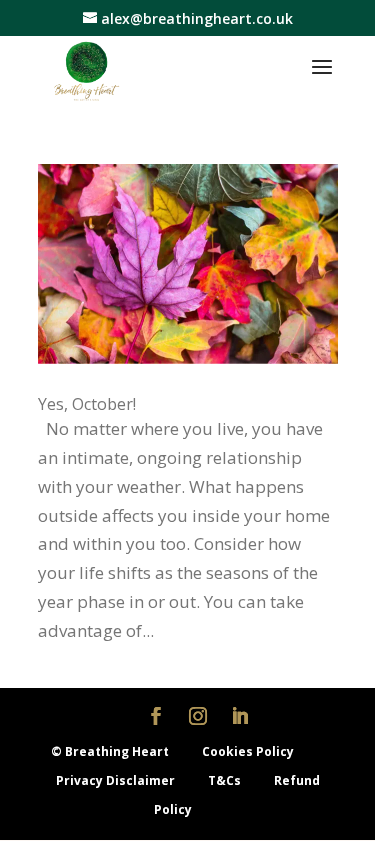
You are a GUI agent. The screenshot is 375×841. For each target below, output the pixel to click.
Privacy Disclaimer (117, 780)
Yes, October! (87, 404)
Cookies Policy (248, 751)
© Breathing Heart (111, 751)
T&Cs (226, 780)
